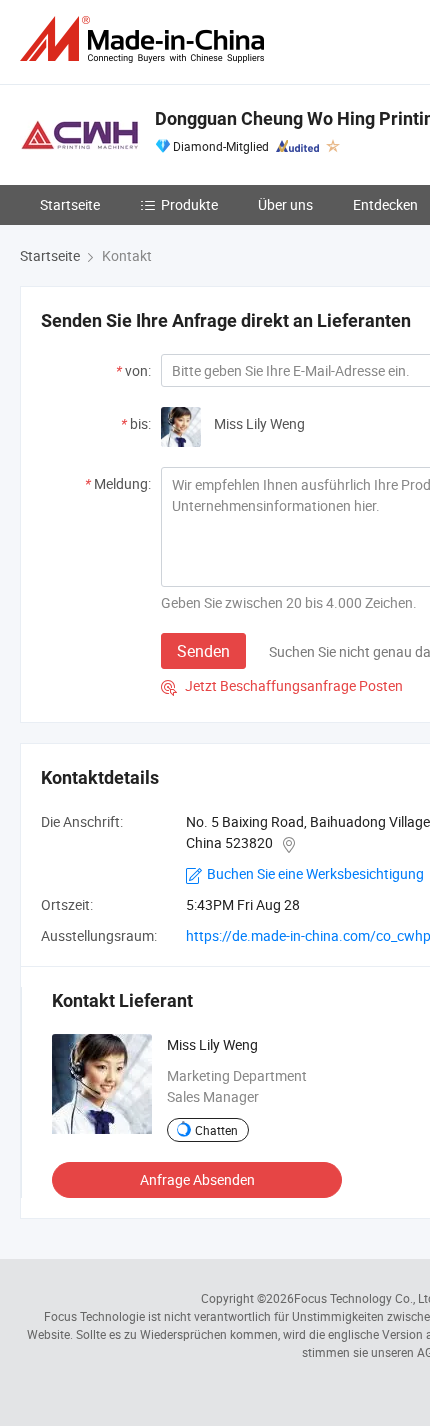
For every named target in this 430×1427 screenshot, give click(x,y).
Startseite (70, 204)
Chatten (216, 1130)
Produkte (189, 204)
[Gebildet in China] (146, 39)
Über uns (285, 204)
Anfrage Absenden (197, 1179)
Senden (203, 651)
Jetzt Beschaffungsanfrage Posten (282, 685)
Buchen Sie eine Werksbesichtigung (315, 873)
